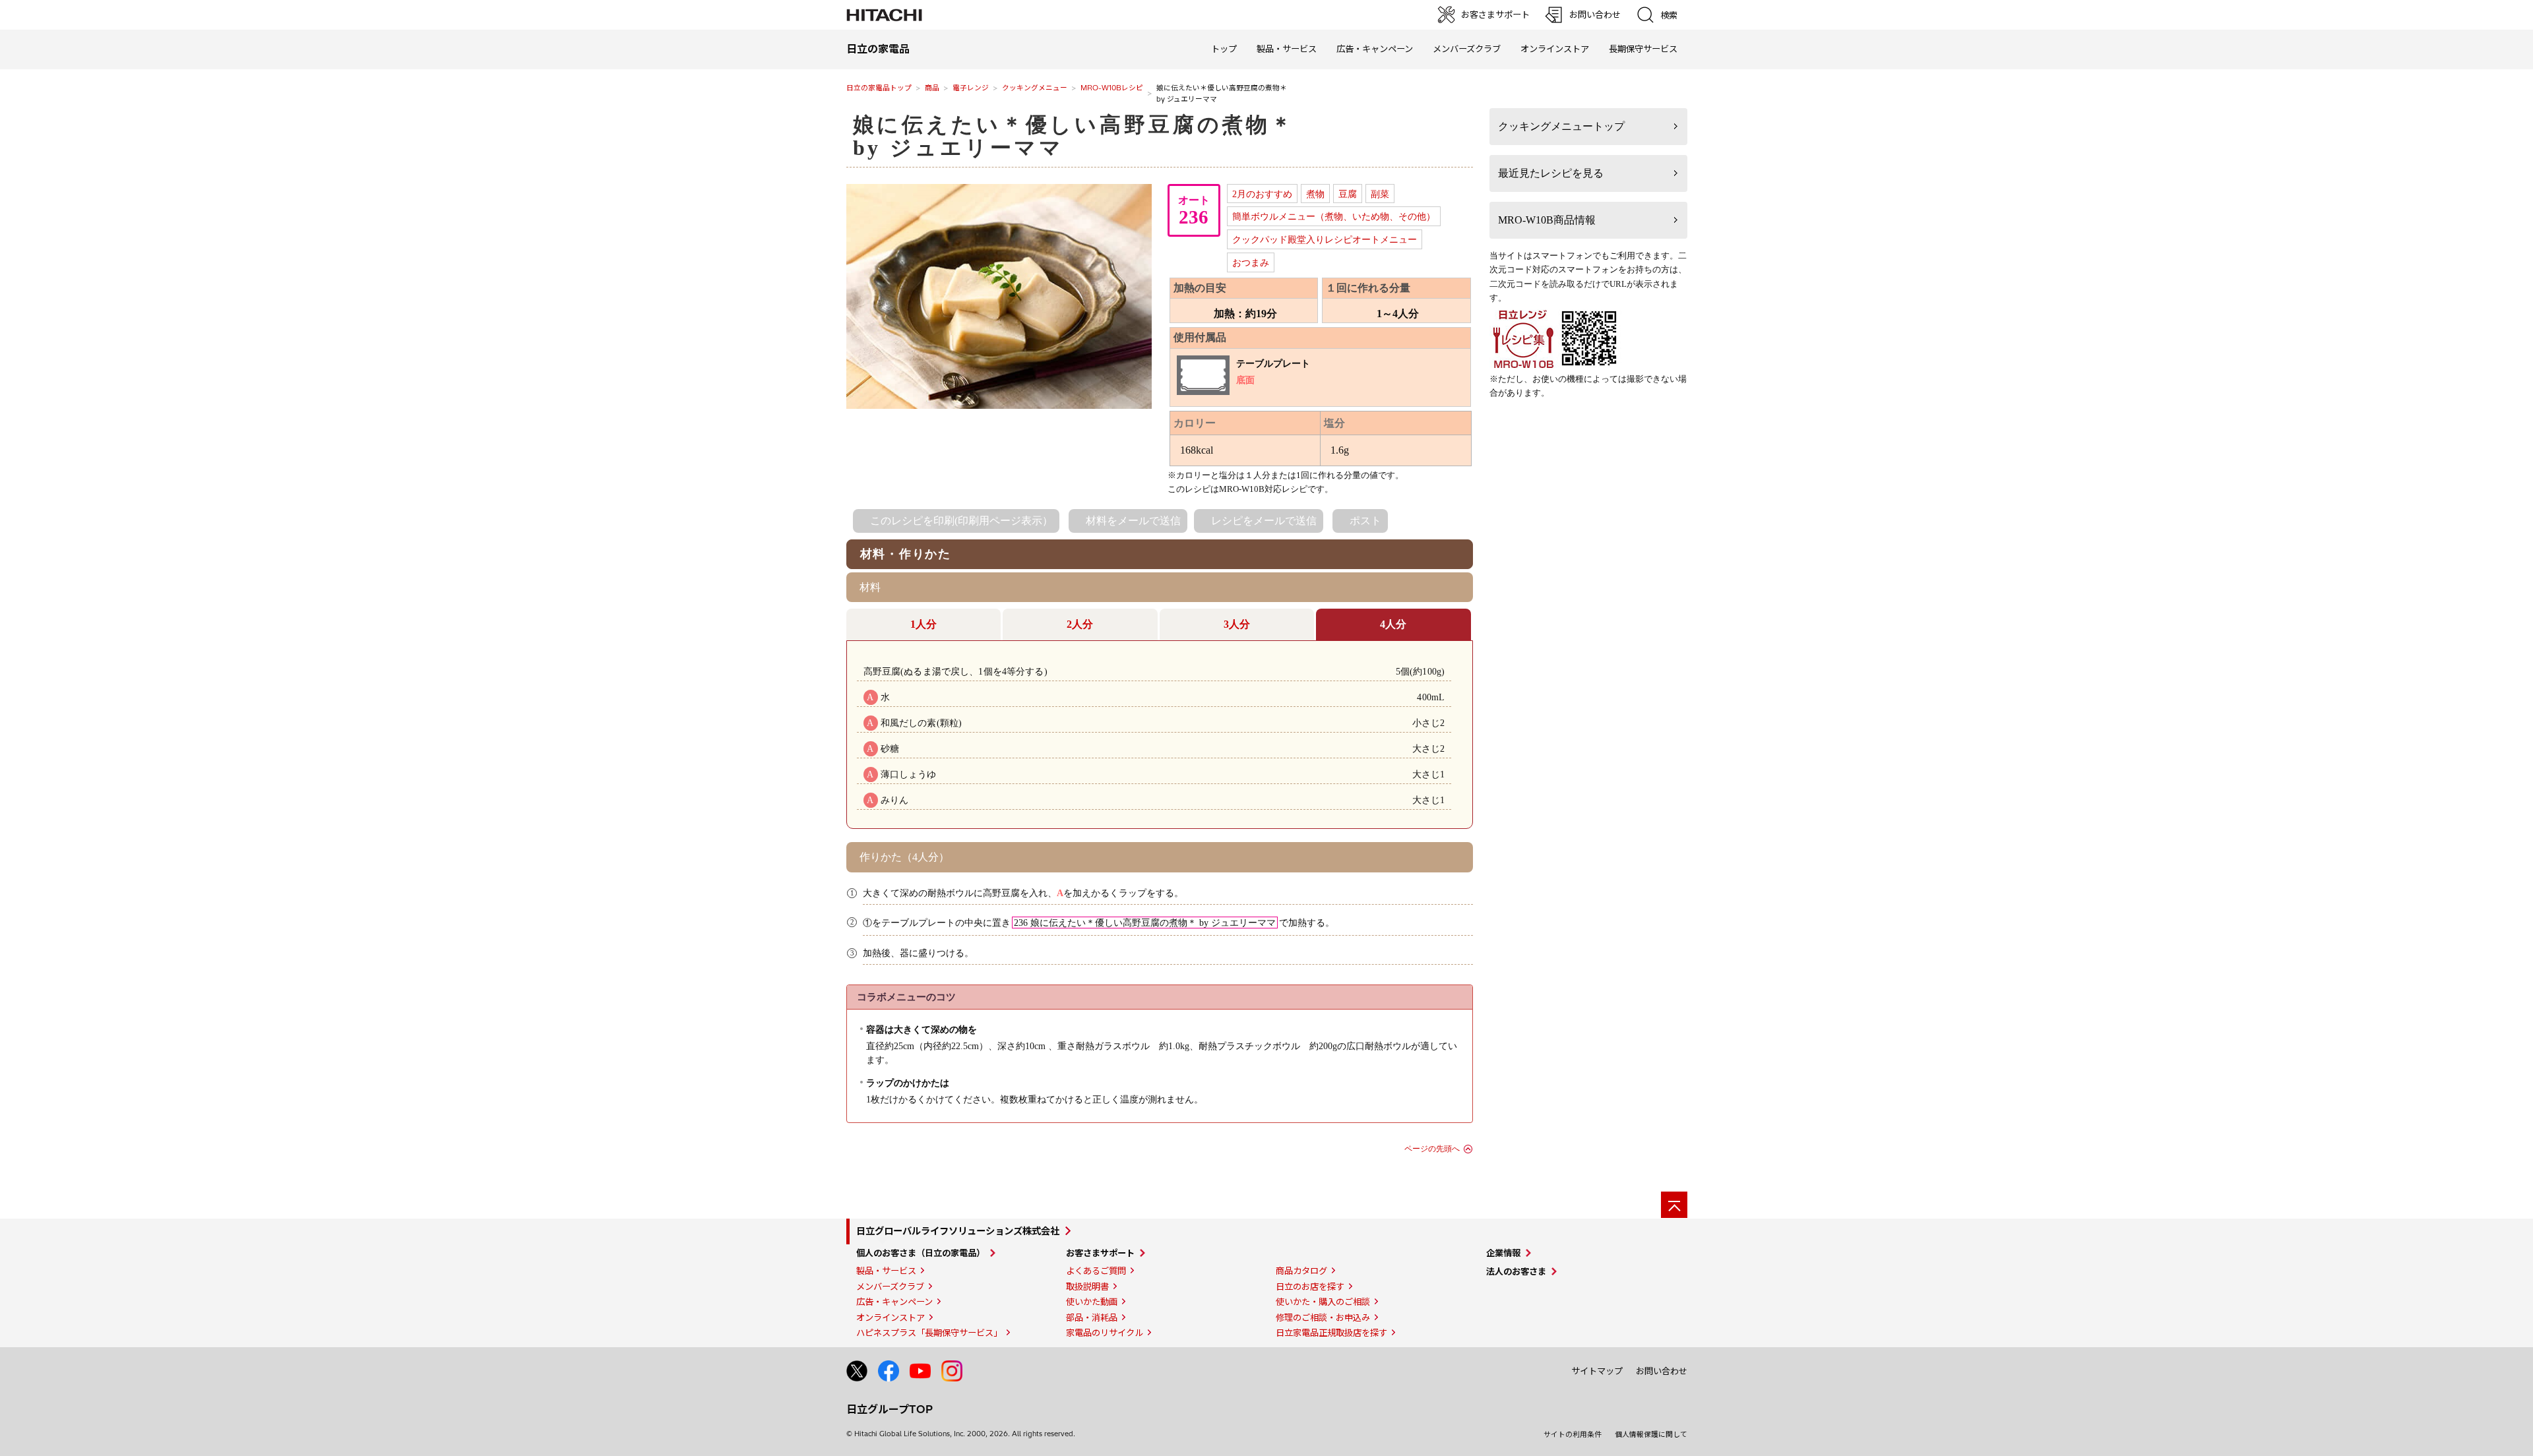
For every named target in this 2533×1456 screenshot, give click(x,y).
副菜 (1380, 194)
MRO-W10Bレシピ (1112, 88)
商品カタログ (1301, 1271)
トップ (1224, 49)
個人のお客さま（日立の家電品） (921, 1253)
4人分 (1393, 624)
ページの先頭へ (1432, 1149)
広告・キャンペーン (894, 1302)
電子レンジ (971, 88)
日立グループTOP (890, 1409)
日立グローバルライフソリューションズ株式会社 (958, 1231)
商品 (932, 88)
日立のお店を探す (1310, 1287)
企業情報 (1503, 1253)
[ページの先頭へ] (1674, 1205)
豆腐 (1348, 194)
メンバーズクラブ (1467, 49)
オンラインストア (1555, 49)
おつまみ (1251, 262)
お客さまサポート (1100, 1253)
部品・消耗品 (1092, 1318)
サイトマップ (1597, 1371)
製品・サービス (886, 1271)
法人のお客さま (1516, 1271)
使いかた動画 (1092, 1302)
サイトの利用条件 (1573, 1434)
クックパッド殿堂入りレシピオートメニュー (1325, 239)
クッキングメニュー (1035, 88)
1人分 (923, 624)
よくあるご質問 (1096, 1271)
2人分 (1080, 624)
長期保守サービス (1643, 49)
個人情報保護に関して (1651, 1434)
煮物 (1315, 194)
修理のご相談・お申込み (1323, 1318)
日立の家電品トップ (879, 88)
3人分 (1237, 624)
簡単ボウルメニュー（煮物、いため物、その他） (1334, 216)
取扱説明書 (1087, 1287)
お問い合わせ (1662, 1371)
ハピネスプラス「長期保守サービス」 (929, 1333)
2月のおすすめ (1262, 194)
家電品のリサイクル (1105, 1333)
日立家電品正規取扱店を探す (1331, 1333)
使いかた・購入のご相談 (1323, 1302)
